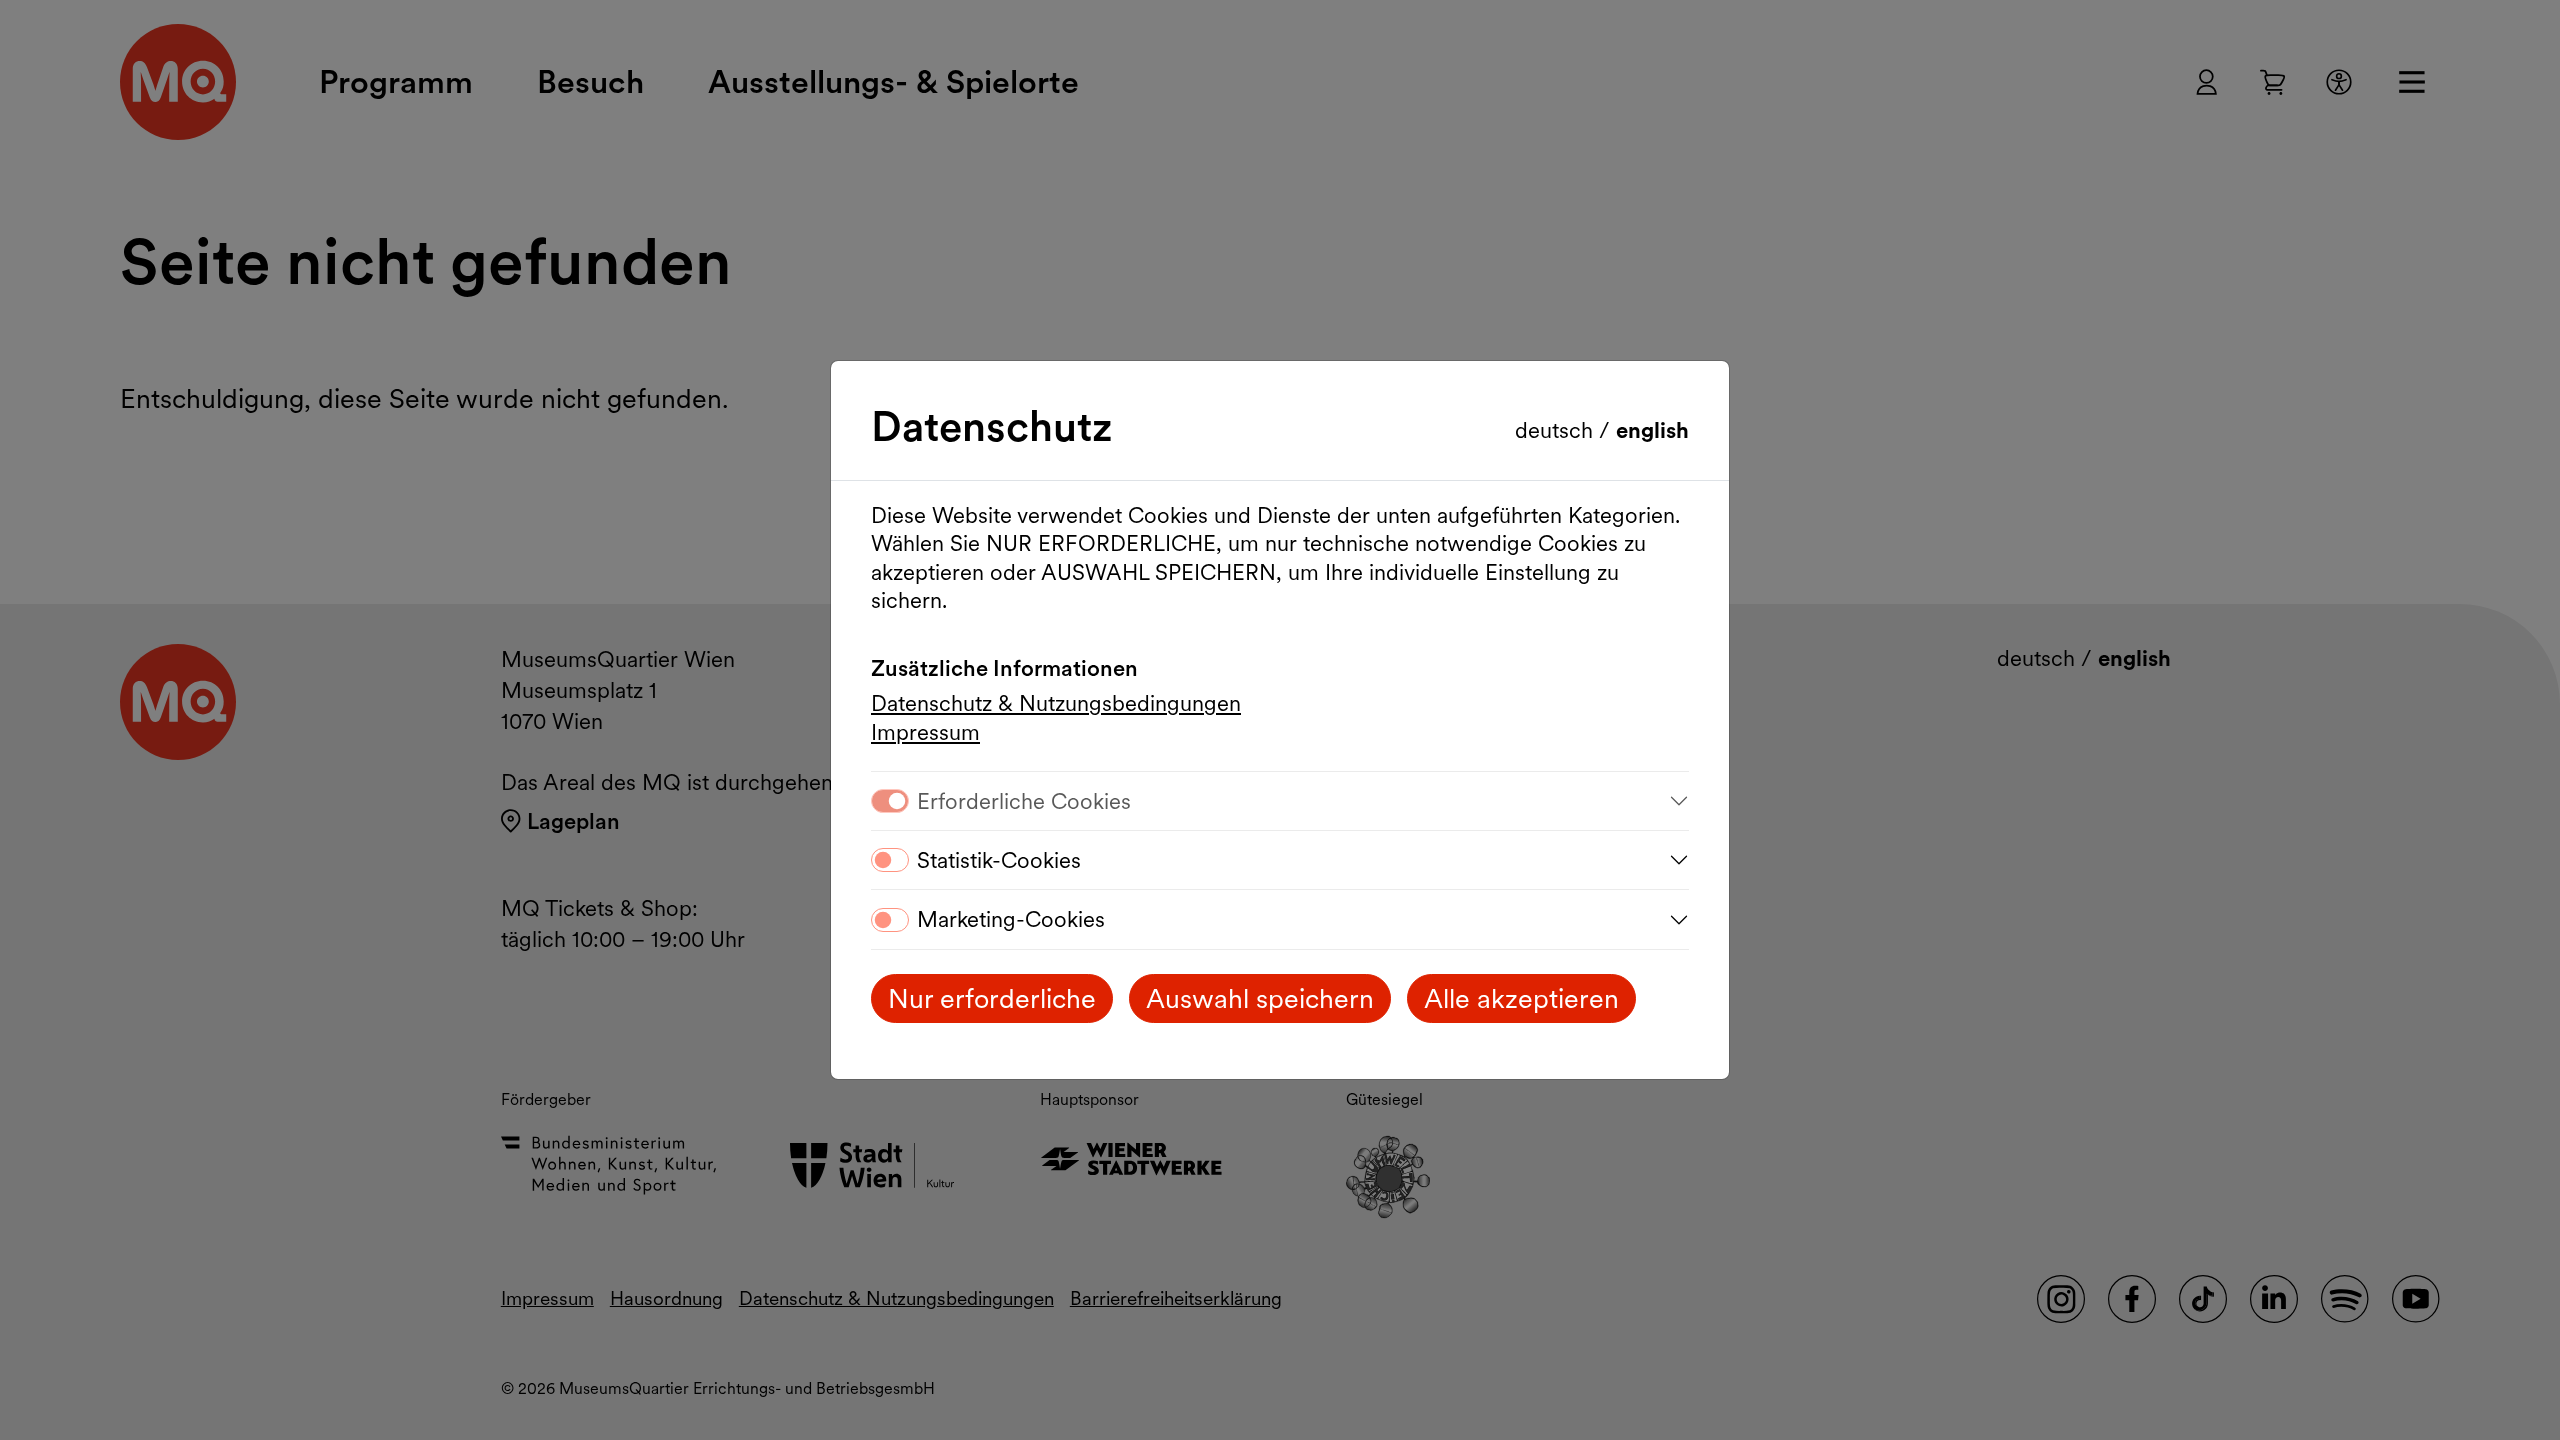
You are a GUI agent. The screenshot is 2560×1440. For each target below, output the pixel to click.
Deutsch (1557, 430)
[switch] (890, 860)
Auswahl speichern (1260, 998)
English (1652, 430)
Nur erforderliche (992, 998)
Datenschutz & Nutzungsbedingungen (1056, 703)
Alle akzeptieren (1521, 998)
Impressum (925, 732)
